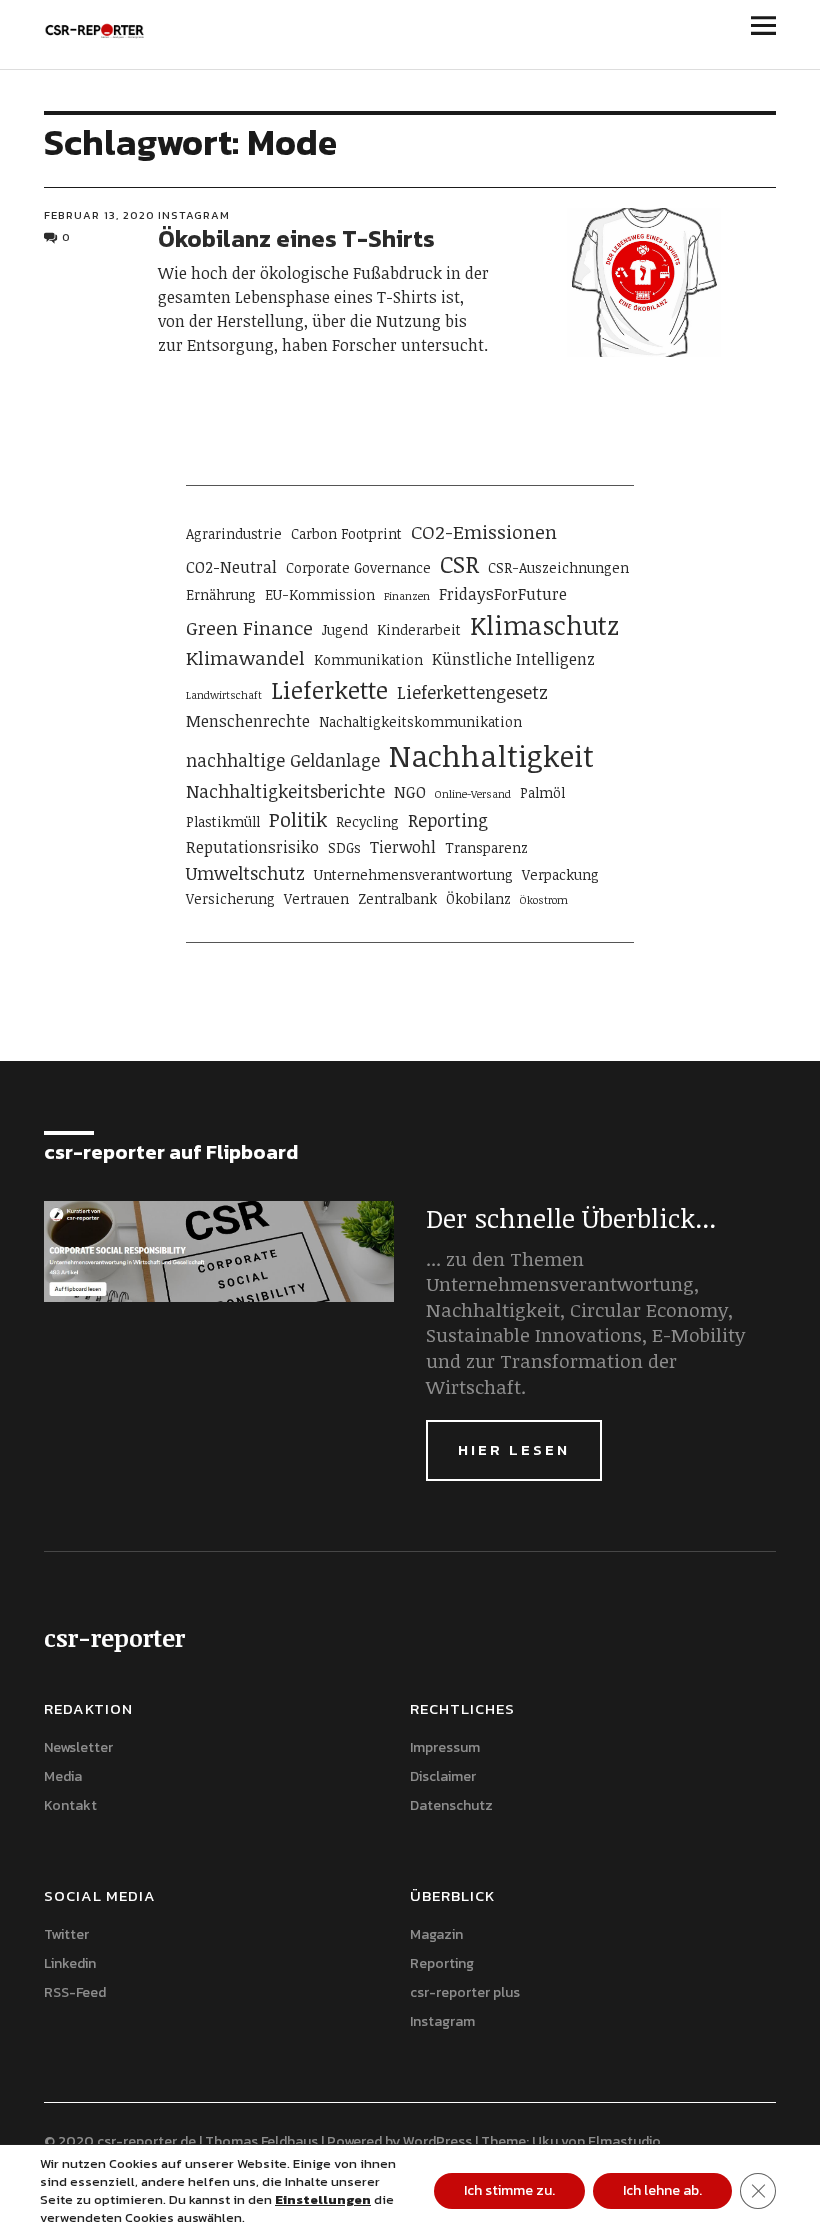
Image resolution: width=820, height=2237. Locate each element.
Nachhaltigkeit (491, 755)
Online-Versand (473, 794)
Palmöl (542, 792)
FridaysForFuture (503, 594)
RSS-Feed (75, 1992)
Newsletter (78, 1747)
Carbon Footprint (346, 533)
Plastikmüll (223, 821)
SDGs (344, 847)
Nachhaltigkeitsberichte (285, 791)
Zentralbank (397, 898)
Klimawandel (245, 657)
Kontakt (70, 1805)
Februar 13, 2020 (99, 215)
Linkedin (70, 1963)
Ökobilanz (478, 898)
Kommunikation (368, 659)
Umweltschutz (245, 873)
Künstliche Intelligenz (513, 659)
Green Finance (249, 627)
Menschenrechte (248, 721)
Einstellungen (323, 2200)
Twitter (66, 1934)
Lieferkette (329, 690)
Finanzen (407, 596)
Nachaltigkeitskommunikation (420, 721)
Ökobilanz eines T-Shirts (296, 238)
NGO (410, 792)
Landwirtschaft (224, 695)
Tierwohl (403, 847)
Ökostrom (544, 900)
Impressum (445, 1747)
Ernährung (221, 594)
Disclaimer (443, 1776)
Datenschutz (451, 1805)
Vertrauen (316, 898)
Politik (298, 819)
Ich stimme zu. (509, 2190)
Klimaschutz (544, 625)
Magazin (436, 1934)
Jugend (345, 629)
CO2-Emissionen (484, 531)
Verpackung (560, 874)
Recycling (367, 821)
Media (63, 1776)
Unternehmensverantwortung (413, 874)
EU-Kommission (320, 594)
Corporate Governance (358, 567)
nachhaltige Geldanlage (283, 760)
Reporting (448, 820)
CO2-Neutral (231, 567)
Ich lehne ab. (662, 2190)
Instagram (194, 215)
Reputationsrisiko (252, 847)
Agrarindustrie (234, 533)
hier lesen (514, 1449)
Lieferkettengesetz (472, 692)
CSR (459, 564)
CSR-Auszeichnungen (558, 567)
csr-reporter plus (465, 1992)
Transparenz (486, 847)
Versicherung (230, 898)
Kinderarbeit (419, 629)
